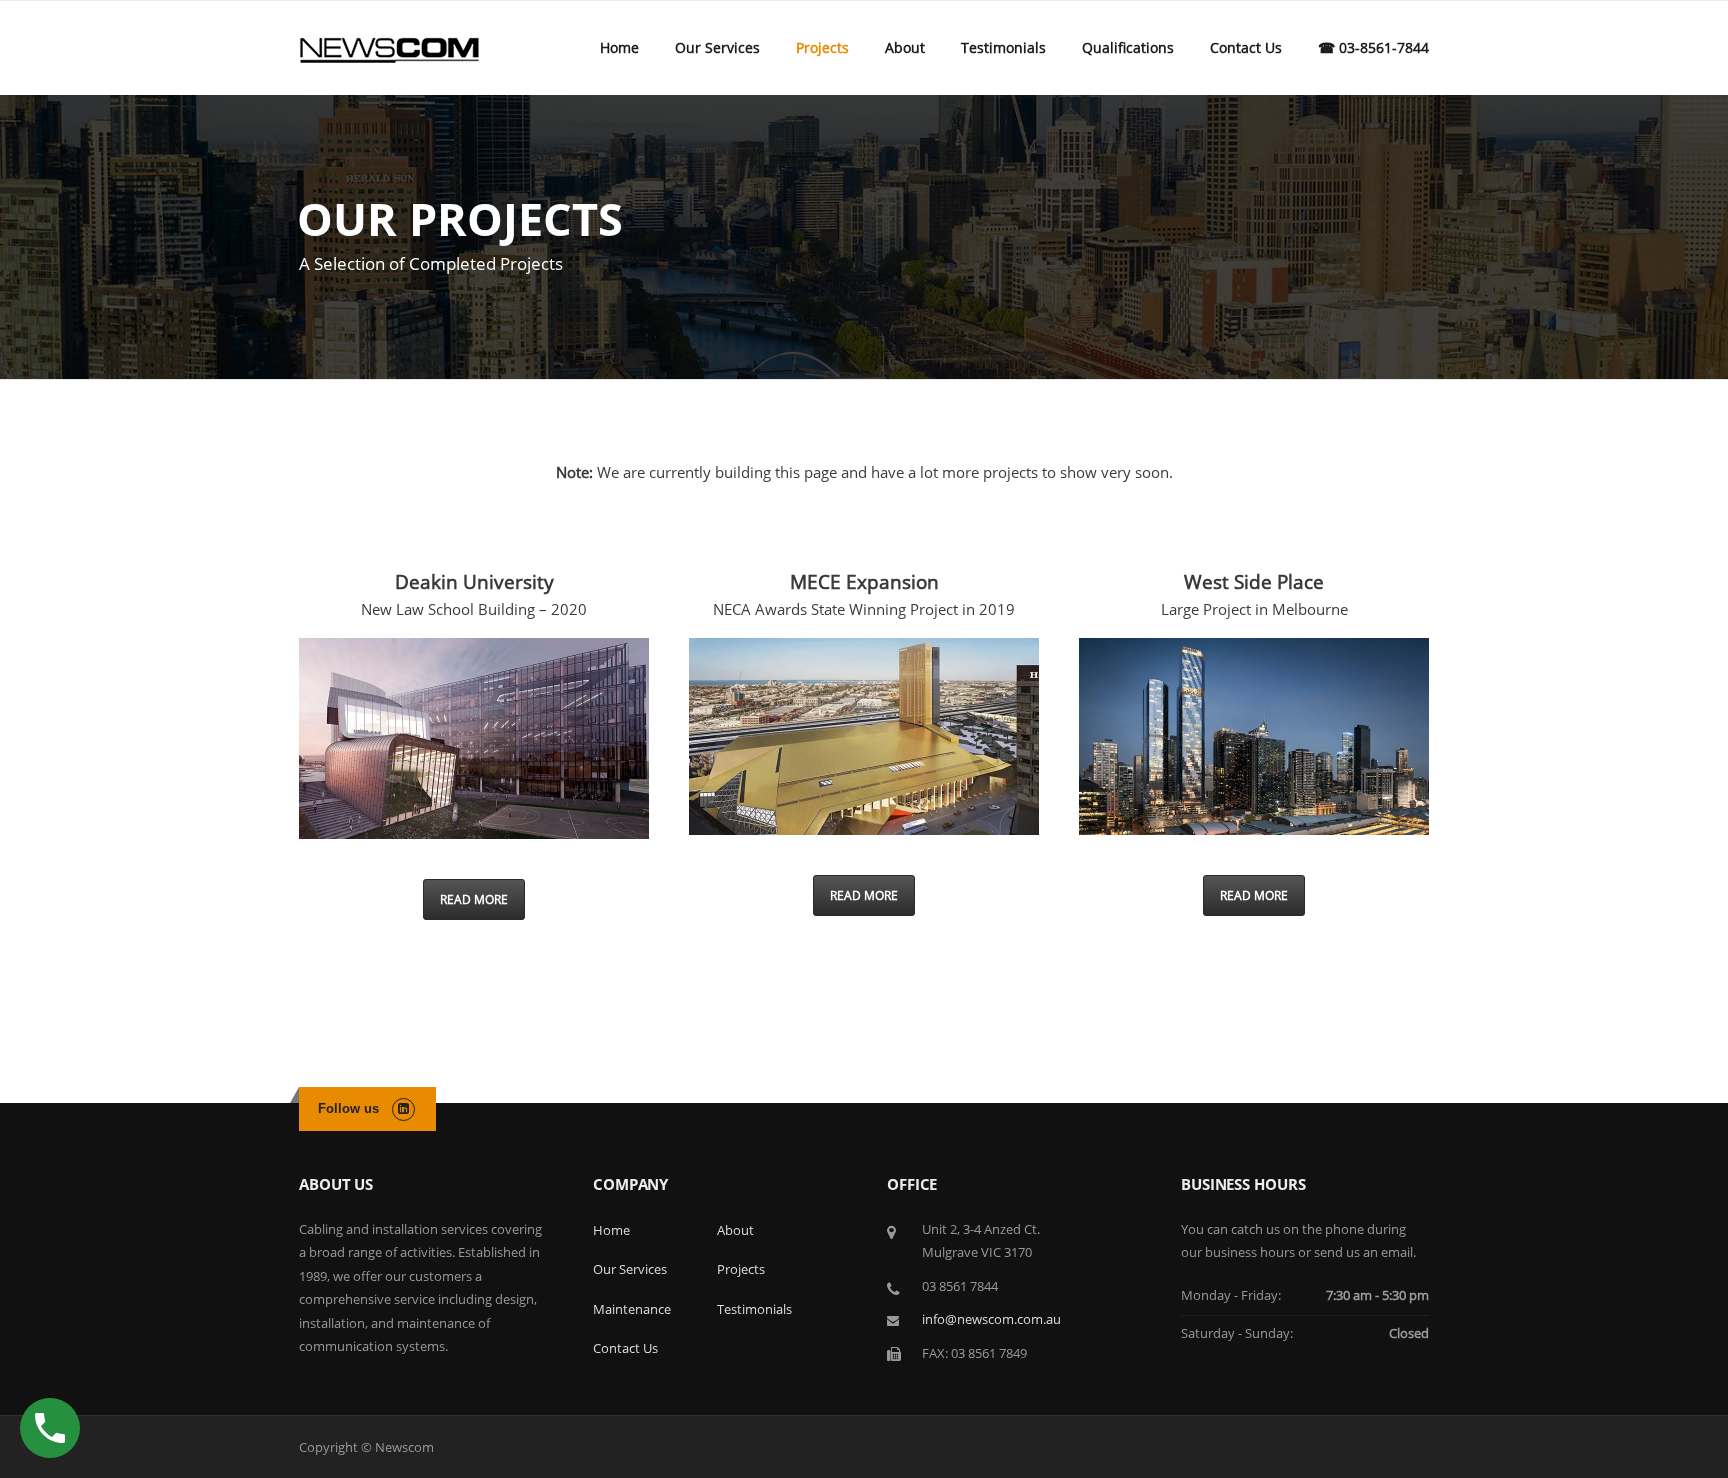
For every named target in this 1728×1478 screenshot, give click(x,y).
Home (619, 47)
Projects (822, 47)
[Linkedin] (403, 1108)
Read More (474, 899)
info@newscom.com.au (991, 1319)
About (905, 47)
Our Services (717, 47)
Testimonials (1003, 47)
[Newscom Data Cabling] (389, 48)
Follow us (348, 1108)
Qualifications (1128, 47)
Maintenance (632, 1309)
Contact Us (1246, 47)
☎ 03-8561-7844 (1373, 47)
